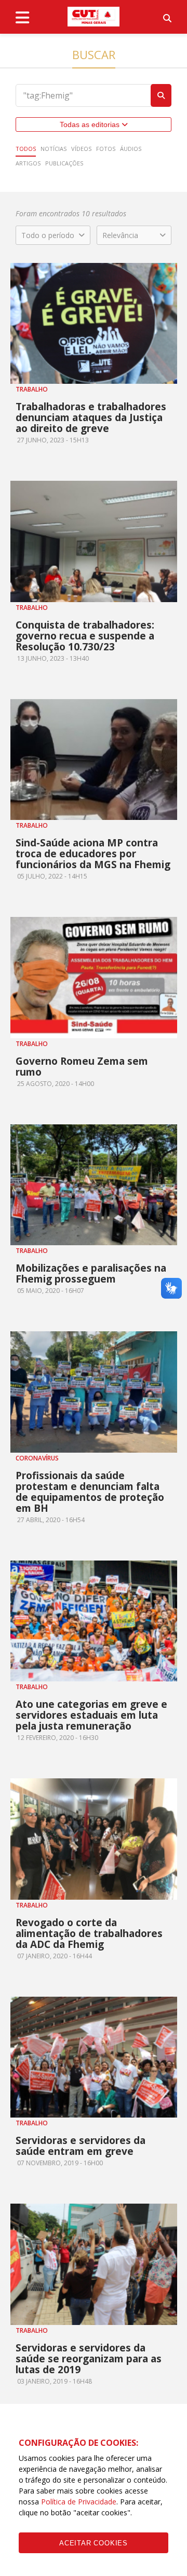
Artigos (28, 163)
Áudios (131, 149)
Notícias (54, 149)
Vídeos (81, 149)
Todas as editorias (91, 124)
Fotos (106, 149)
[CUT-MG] (94, 17)
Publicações (64, 163)
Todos (26, 149)
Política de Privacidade (79, 2502)
